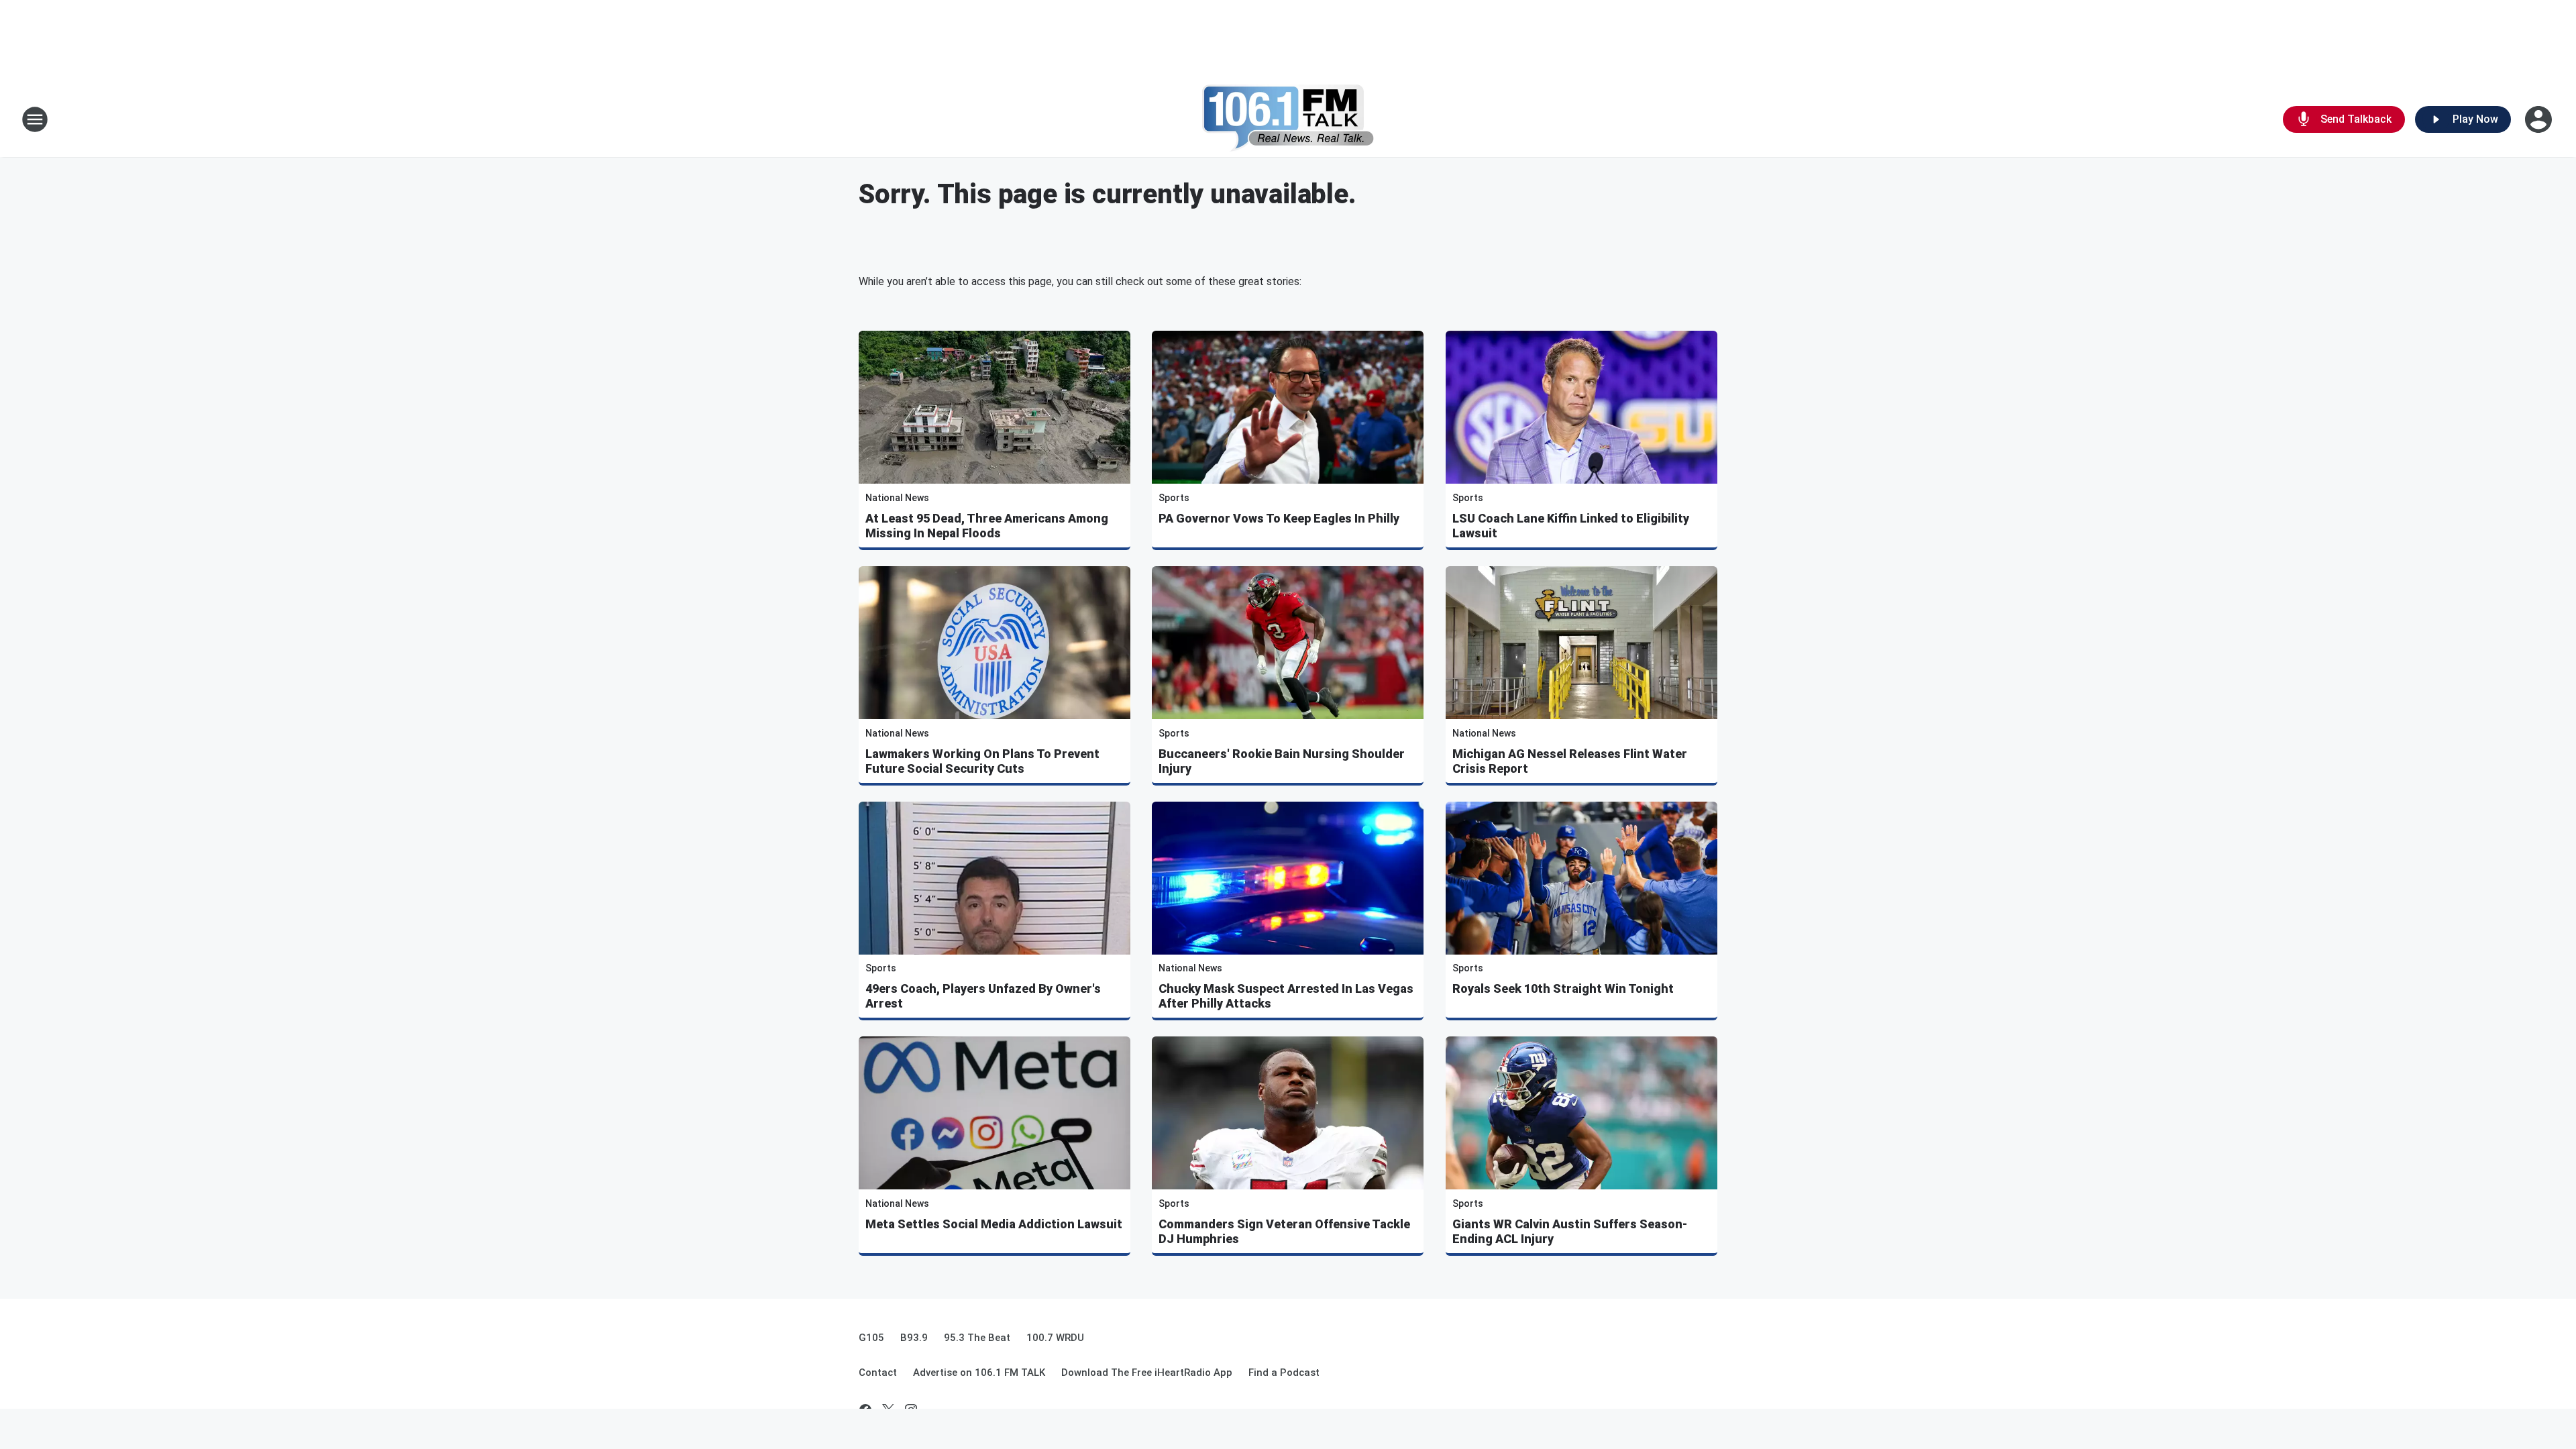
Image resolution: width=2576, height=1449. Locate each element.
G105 (871, 1338)
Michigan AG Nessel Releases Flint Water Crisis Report (1570, 761)
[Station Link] (1288, 119)
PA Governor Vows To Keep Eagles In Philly (1279, 518)
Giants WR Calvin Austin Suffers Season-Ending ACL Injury (1570, 1231)
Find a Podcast (1284, 1373)
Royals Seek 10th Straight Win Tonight (1563, 988)
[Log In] (2540, 119)
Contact (878, 1373)
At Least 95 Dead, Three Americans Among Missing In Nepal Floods (987, 526)
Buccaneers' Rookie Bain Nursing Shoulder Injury (1282, 761)
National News (897, 498)
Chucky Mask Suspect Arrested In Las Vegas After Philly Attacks (1286, 996)
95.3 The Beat (977, 1338)
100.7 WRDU (1055, 1338)
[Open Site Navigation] (35, 119)
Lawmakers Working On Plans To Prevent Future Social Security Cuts (982, 761)
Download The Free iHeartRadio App (1147, 1373)
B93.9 (914, 1338)
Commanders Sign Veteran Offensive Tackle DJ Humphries (1284, 1231)
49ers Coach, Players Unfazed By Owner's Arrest (983, 996)
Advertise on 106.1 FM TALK (979, 1373)
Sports (1174, 498)
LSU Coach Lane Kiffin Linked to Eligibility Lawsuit (1571, 526)
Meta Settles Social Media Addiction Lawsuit (994, 1224)
